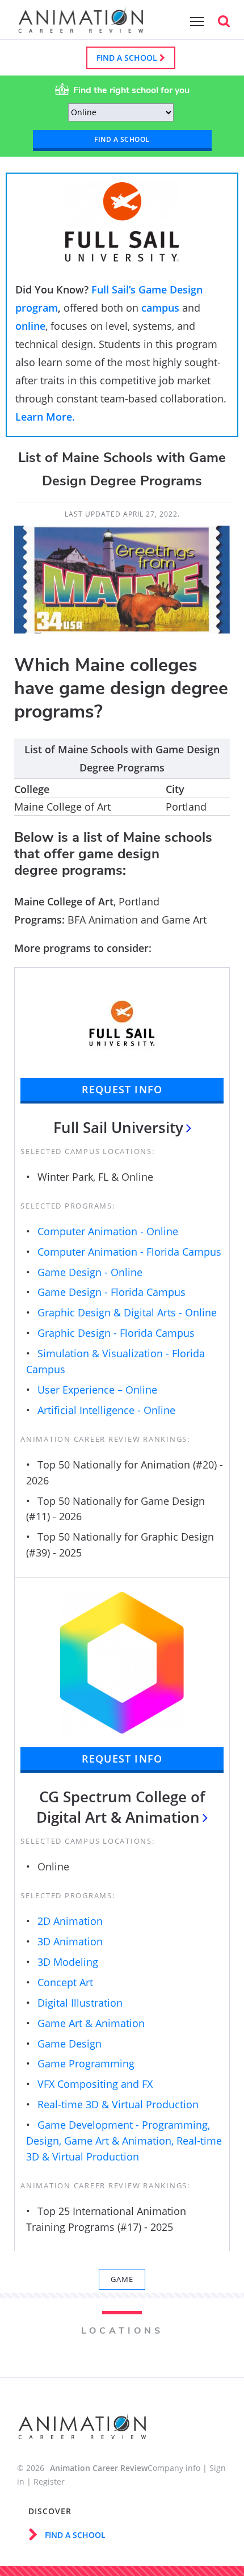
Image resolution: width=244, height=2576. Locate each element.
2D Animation (70, 1921)
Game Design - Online (90, 1272)
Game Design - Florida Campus (112, 1292)
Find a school (128, 58)
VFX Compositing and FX (95, 2084)
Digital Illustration (80, 2003)
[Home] (81, 27)
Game (122, 2279)
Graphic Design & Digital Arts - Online (127, 1312)
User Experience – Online (97, 1390)
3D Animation (70, 1941)
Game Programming (86, 2063)
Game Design (70, 2044)
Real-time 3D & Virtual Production (118, 2104)
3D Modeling (68, 1962)
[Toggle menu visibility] (194, 21)
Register (49, 2481)
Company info (174, 2468)
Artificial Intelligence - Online (106, 1410)
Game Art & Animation (91, 2023)
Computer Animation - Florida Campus (129, 1252)
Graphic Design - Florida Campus (116, 1333)
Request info (122, 1089)
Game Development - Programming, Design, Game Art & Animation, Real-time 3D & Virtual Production (124, 2141)
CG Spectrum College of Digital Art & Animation (121, 1807)
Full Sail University (118, 1127)
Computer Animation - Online (108, 1231)
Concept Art (65, 1982)
